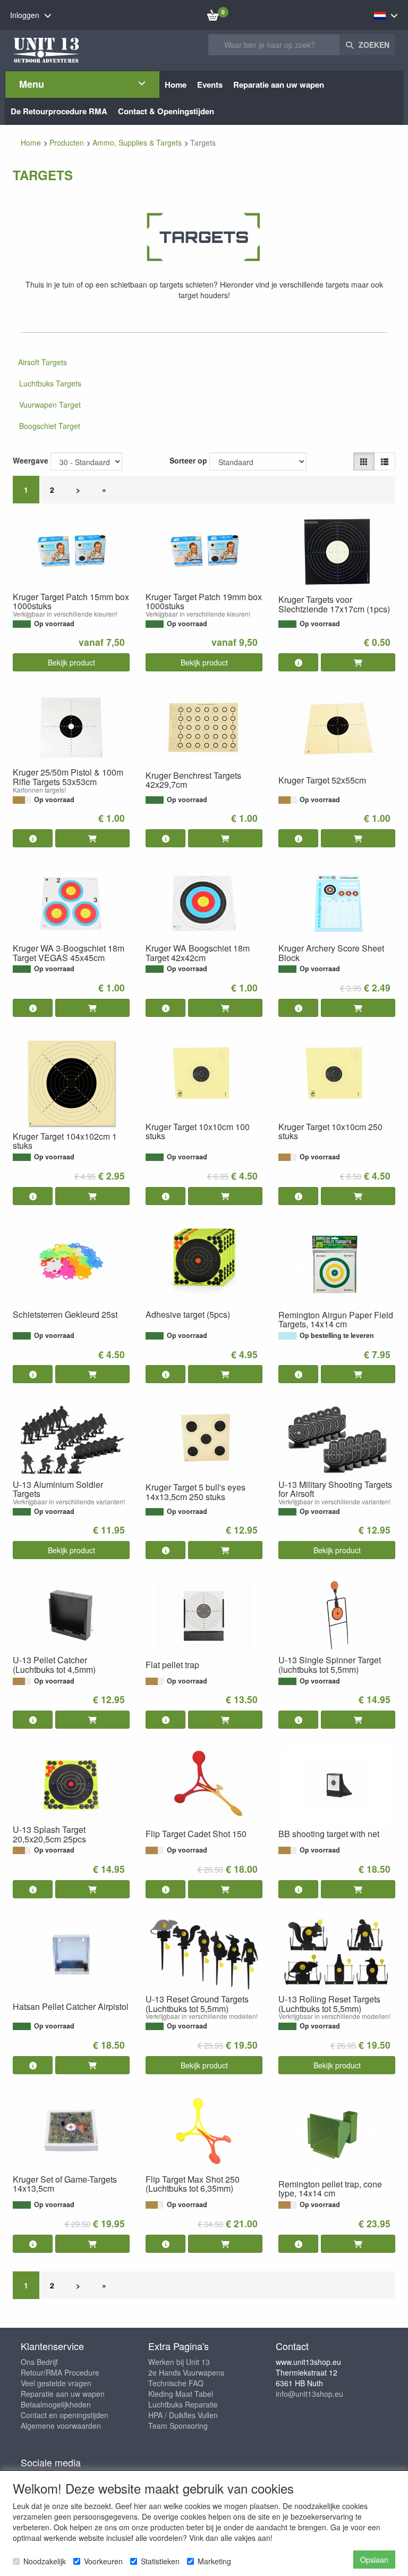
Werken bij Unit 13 (179, 2362)
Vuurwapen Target (50, 405)
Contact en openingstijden (65, 2415)
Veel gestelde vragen (56, 2383)
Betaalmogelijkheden (56, 2404)
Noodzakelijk (45, 2561)
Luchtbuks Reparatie (183, 2404)
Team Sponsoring (178, 2426)
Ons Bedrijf (39, 2362)
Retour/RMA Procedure (60, 2372)
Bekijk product (71, 662)
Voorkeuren (103, 2561)
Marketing (214, 2561)
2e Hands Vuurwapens (186, 2372)
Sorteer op (188, 460)
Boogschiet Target (50, 426)
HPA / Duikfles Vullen (183, 2415)
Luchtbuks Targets (50, 383)
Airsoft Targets (42, 362)
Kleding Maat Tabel (181, 2394)
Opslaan (374, 2560)
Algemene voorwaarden (61, 2426)
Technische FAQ (176, 2383)
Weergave (31, 460)
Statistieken (160, 2561)
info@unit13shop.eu (309, 2394)
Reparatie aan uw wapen (63, 2394)
